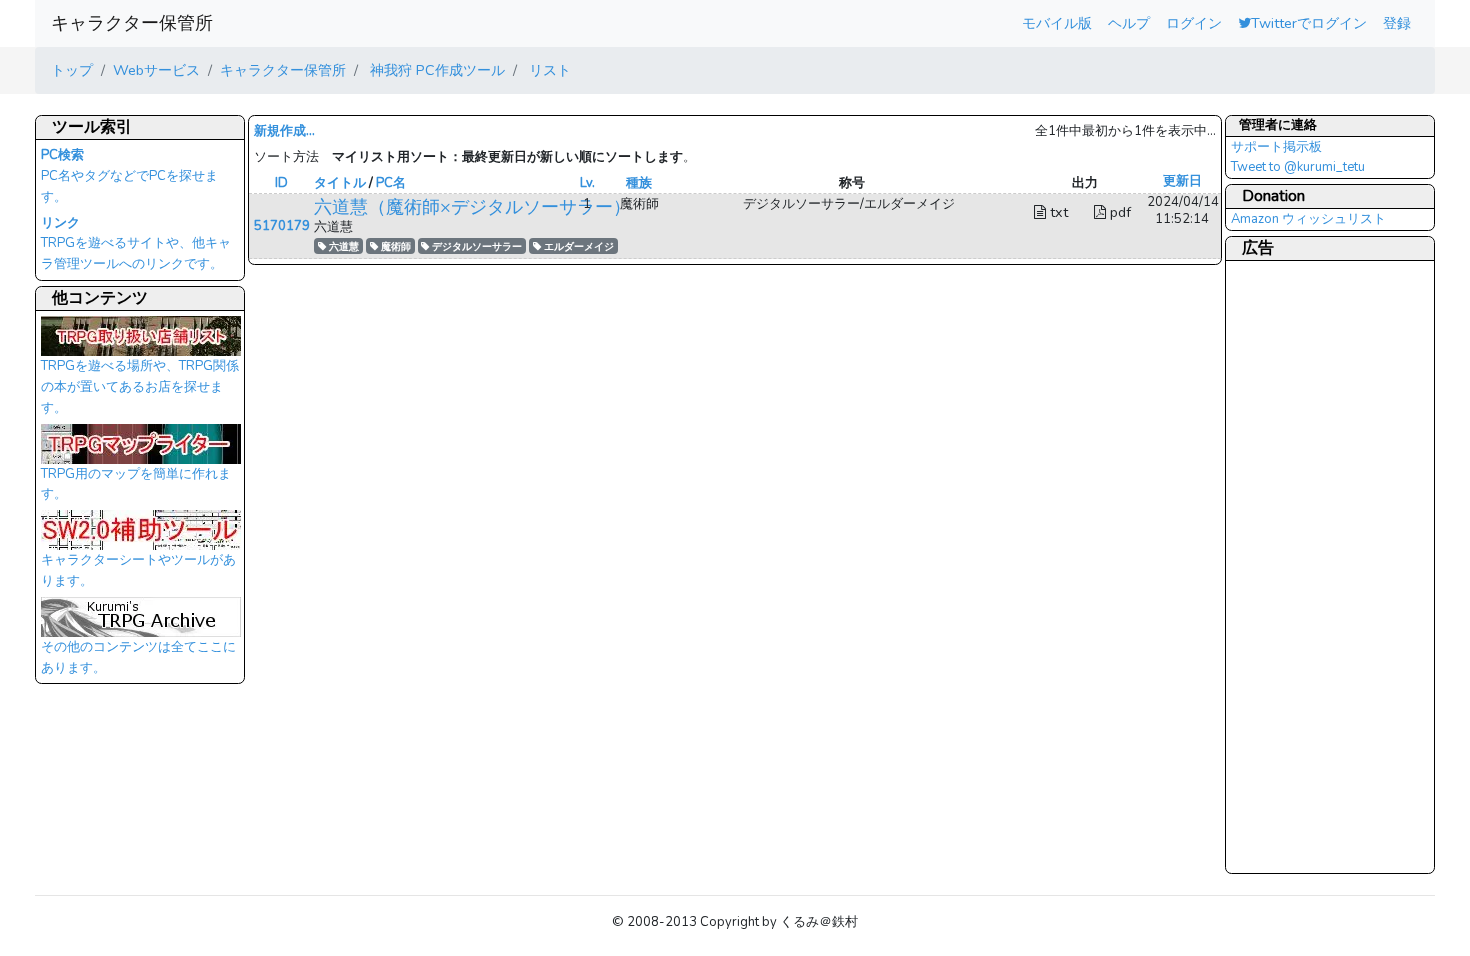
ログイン (1194, 23)
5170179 (282, 226)
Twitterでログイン (1309, 23)
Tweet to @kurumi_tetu (1298, 167)
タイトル (340, 183)
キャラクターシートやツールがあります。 (138, 570)
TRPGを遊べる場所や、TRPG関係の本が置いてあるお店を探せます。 (140, 386)
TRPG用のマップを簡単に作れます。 (136, 484)
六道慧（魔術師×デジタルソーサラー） (472, 207)
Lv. (587, 183)
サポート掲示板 (1276, 147)
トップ (72, 70)
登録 (1397, 23)
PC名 (391, 183)
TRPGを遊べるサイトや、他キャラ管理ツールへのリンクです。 (136, 244)
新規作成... (284, 131)
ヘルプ (1129, 23)
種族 (639, 183)
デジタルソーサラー (475, 246)
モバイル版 (1057, 23)
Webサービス (156, 70)
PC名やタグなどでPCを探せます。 (129, 176)
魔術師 (394, 246)
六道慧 (342, 246)
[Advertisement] (1311, 566)
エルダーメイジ (577, 246)
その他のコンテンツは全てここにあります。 (138, 657)
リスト (548, 70)
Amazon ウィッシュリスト (1308, 219)
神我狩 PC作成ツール (435, 70)
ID (281, 183)
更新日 (1182, 181)
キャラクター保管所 (132, 23)
